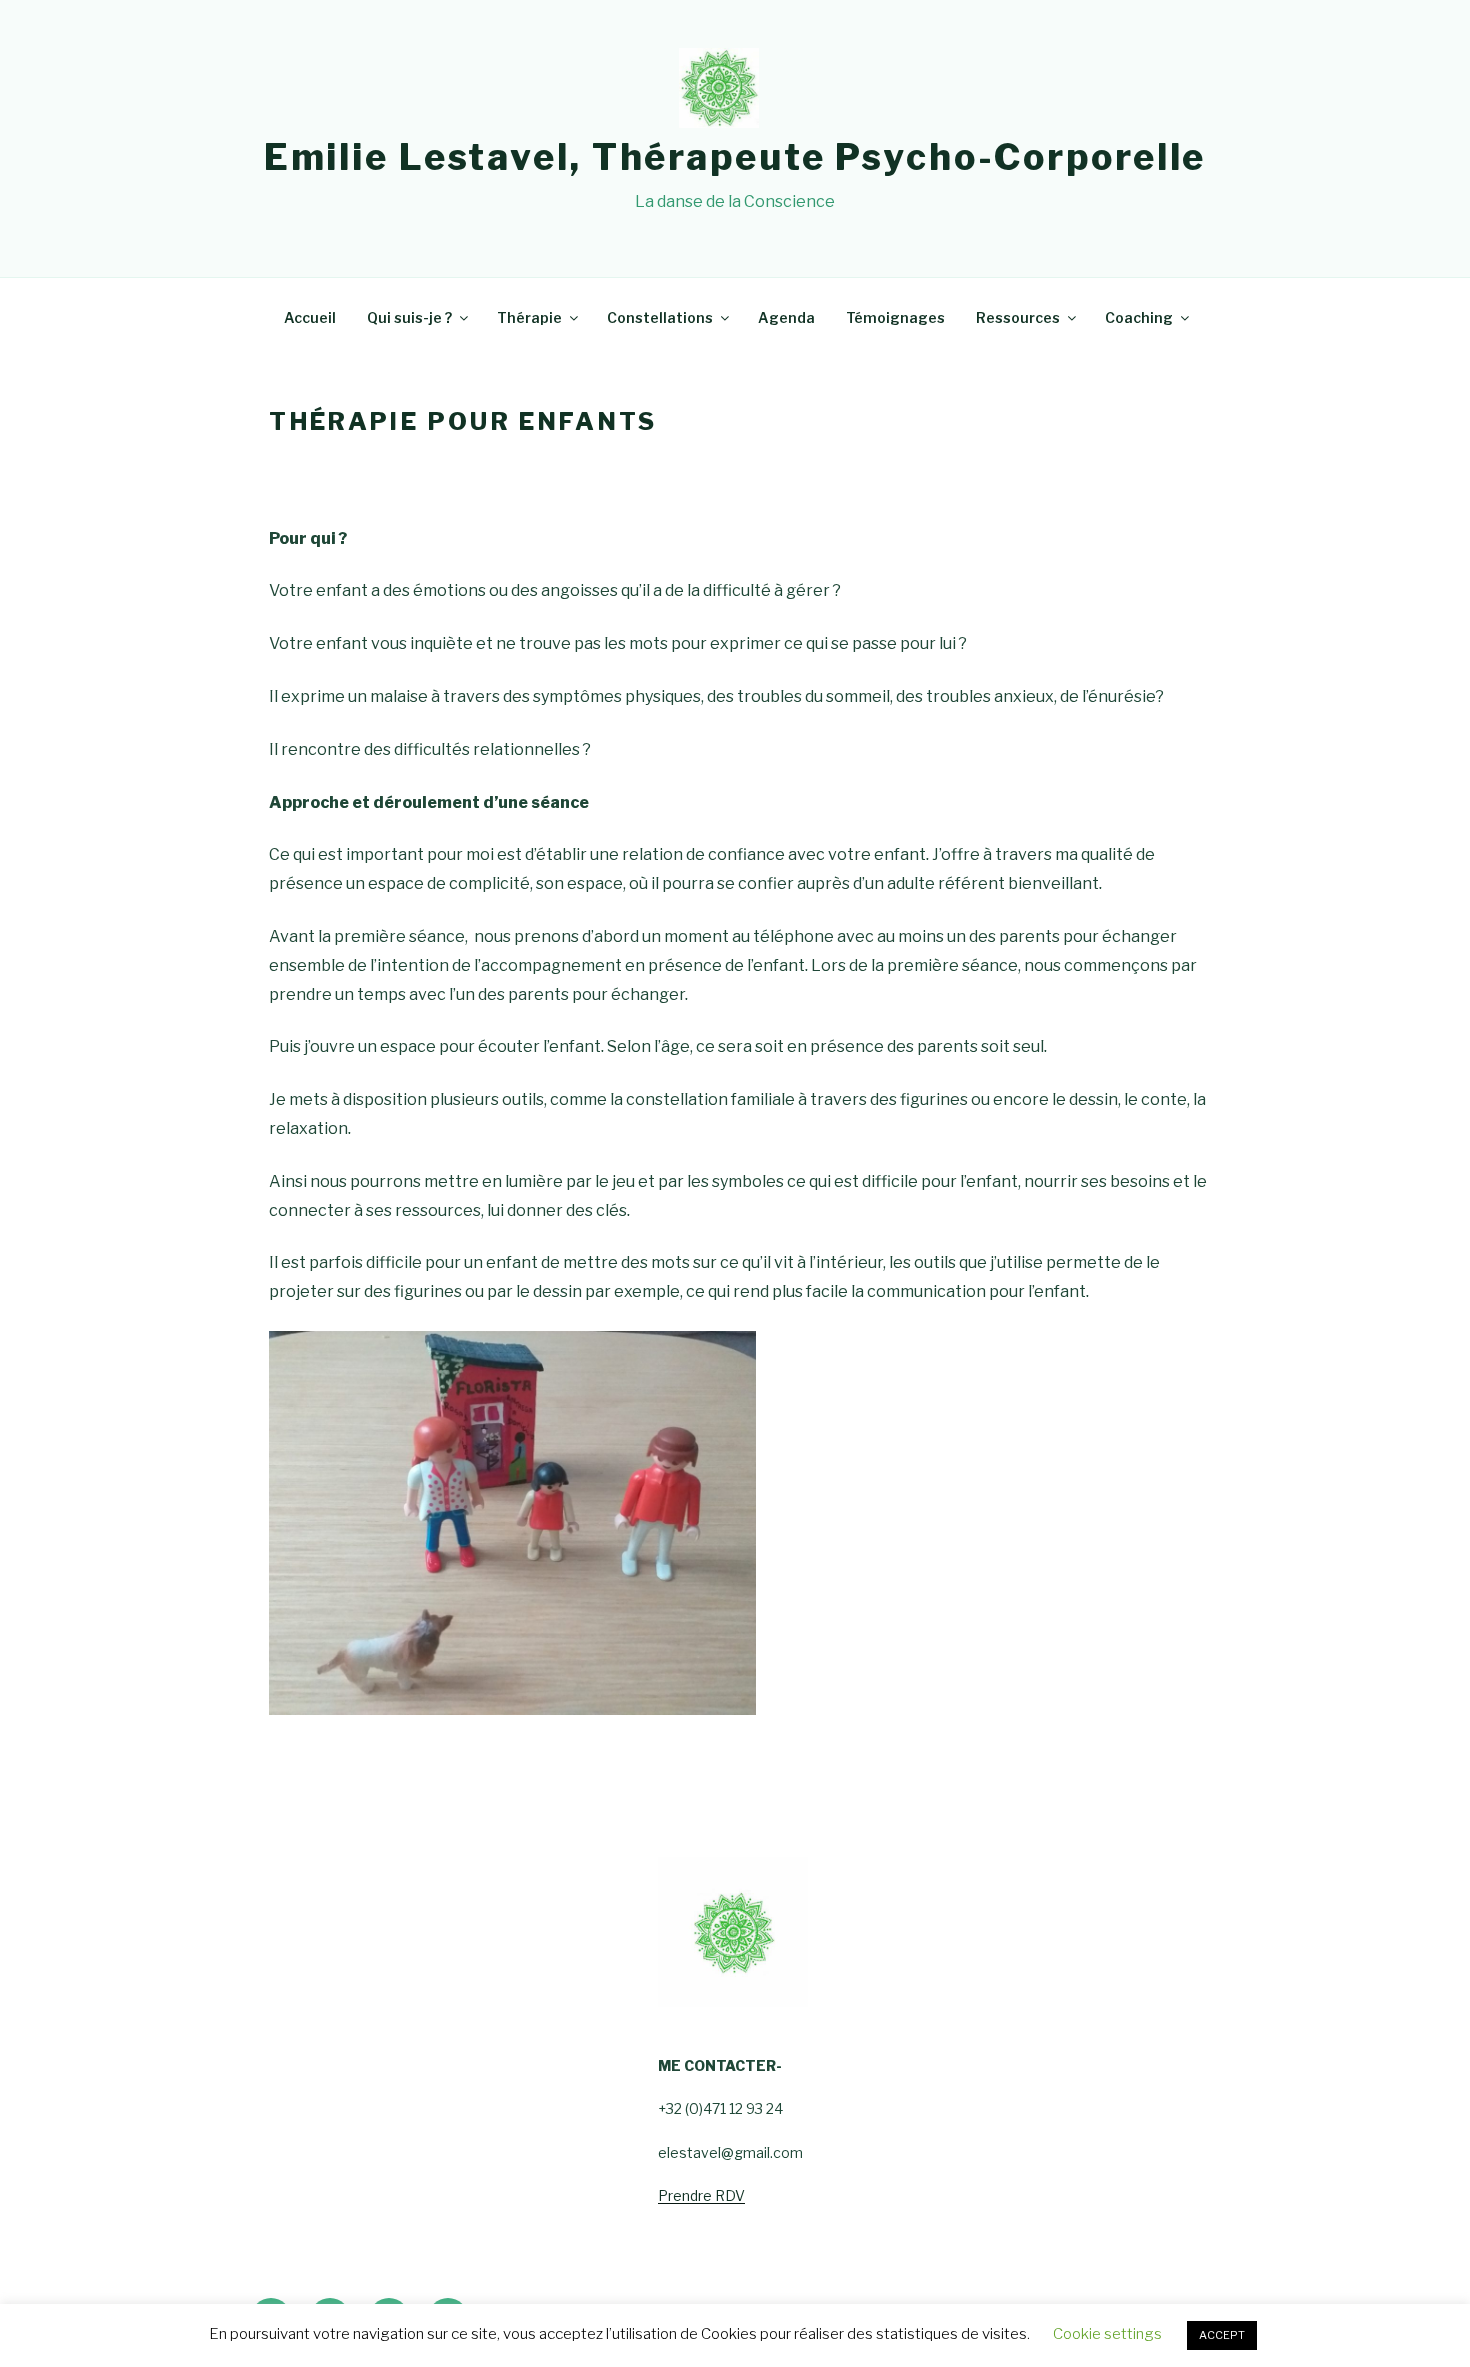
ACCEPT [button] (1222, 2335)
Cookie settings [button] (1107, 2334)
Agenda (786, 317)
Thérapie (529, 317)
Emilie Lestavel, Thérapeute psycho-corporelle (735, 157)
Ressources (1018, 317)
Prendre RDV (701, 2195)
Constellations (660, 317)
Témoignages (895, 317)
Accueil (310, 317)
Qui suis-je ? (409, 317)
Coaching (1139, 317)
